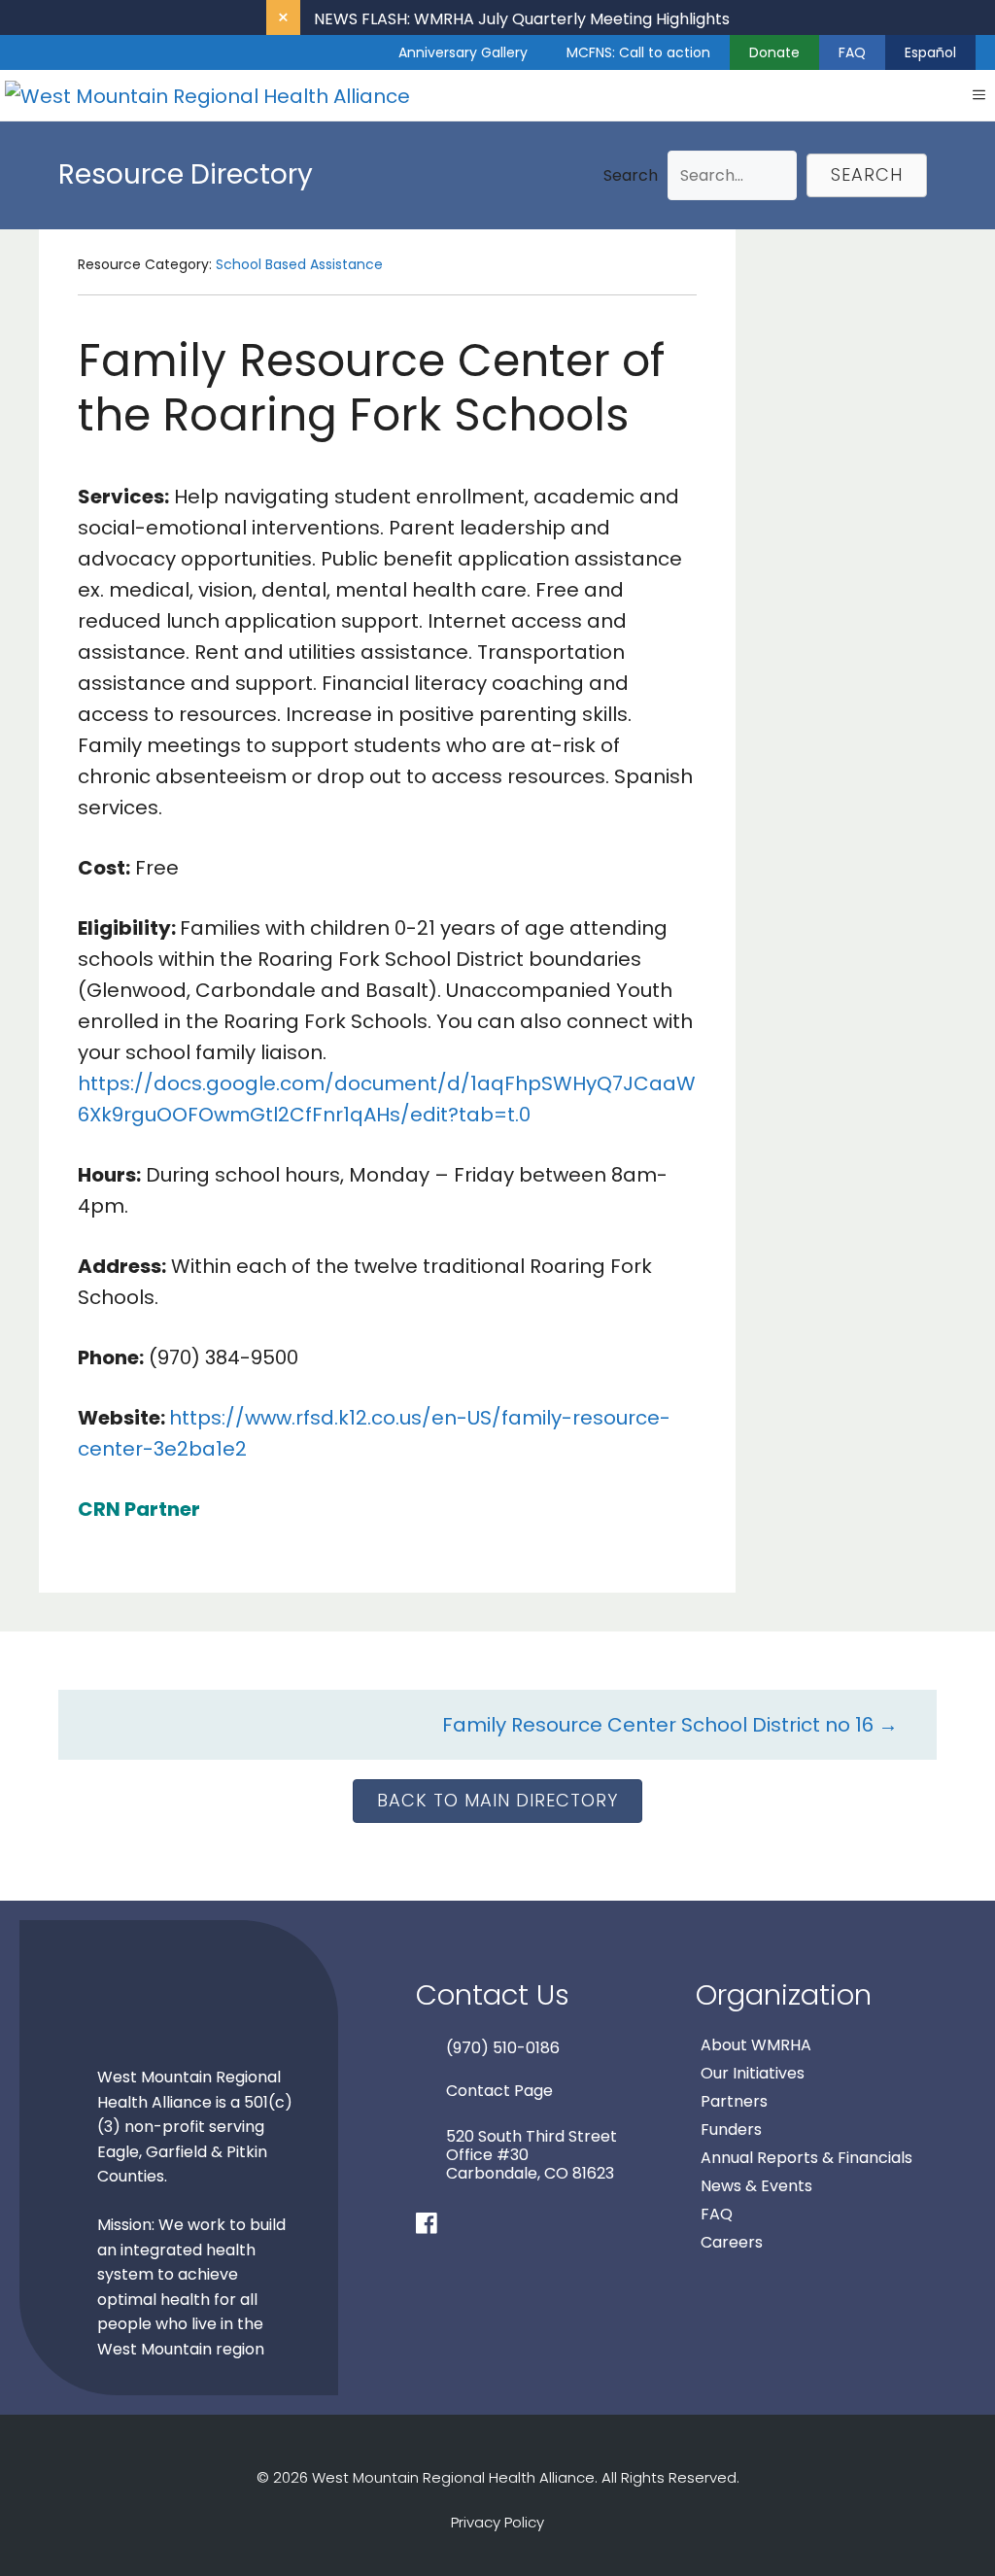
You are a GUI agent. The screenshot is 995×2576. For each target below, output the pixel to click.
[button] (867, 175)
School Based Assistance (299, 264)
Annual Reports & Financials (806, 2158)
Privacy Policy (497, 2522)
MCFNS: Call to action (638, 52)
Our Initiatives (753, 2073)
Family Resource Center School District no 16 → (670, 1725)
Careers (732, 2242)
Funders (731, 2129)
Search (631, 175)
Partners (734, 2101)
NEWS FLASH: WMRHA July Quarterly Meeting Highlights (522, 19)
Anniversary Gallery (463, 52)
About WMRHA (756, 2045)
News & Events (756, 2186)
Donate (774, 52)
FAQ (852, 52)
